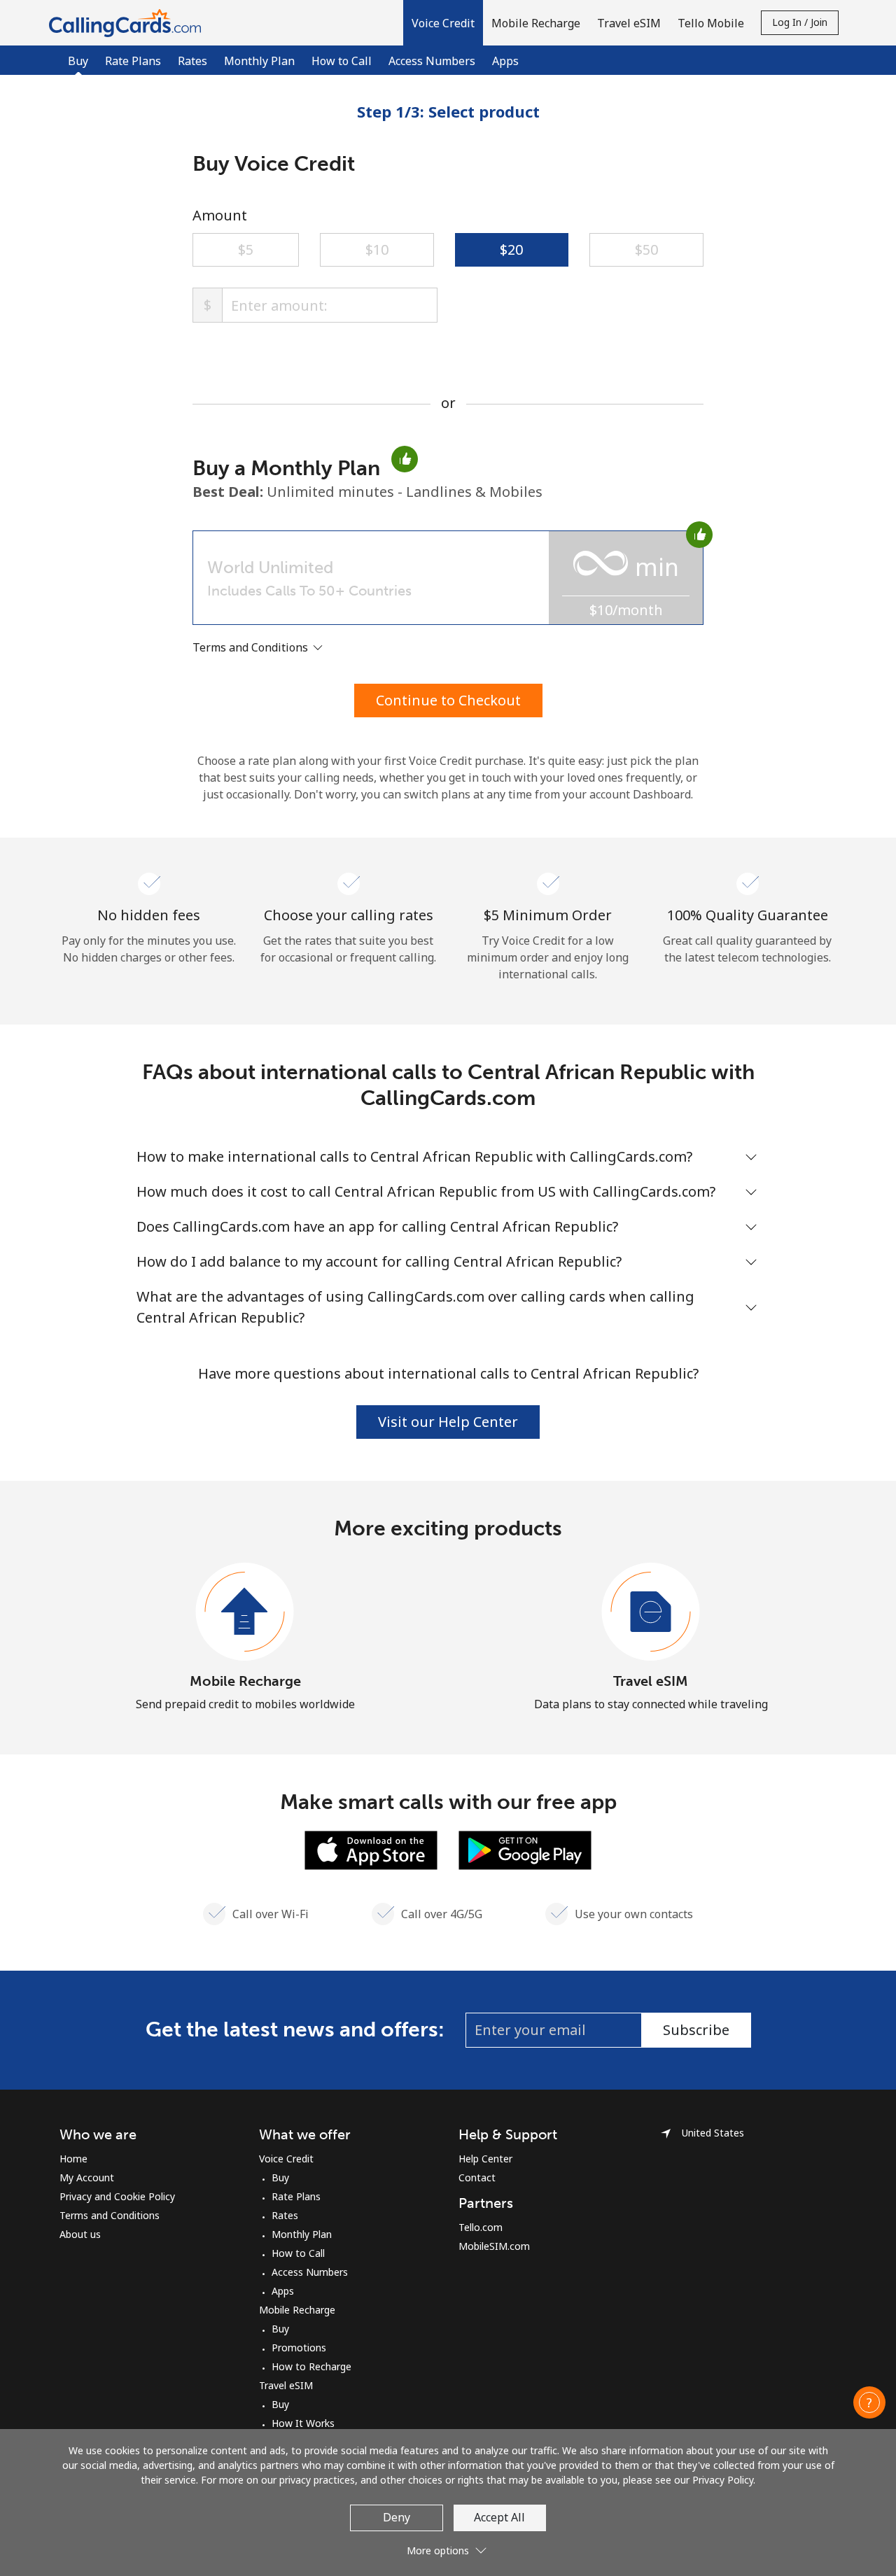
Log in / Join (800, 22)
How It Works (303, 2423)
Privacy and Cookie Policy (117, 2196)
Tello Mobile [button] (711, 23)
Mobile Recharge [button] (536, 23)
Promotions (299, 2348)
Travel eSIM (651, 1681)
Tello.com (481, 2227)
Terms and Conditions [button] (252, 647)
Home (73, 2159)
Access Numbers (432, 61)
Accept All (499, 2517)
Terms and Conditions (110, 2215)
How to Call (342, 61)
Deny (397, 2517)
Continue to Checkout (448, 700)
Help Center (485, 2159)
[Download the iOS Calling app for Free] (371, 1849)
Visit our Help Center (448, 1422)
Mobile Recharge (245, 1681)
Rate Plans (133, 61)
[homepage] (128, 23)
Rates (192, 61)
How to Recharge (311, 2366)
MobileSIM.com (494, 2246)
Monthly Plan (259, 61)
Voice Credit (286, 2159)
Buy (280, 2177)
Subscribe (696, 2030)
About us (80, 2234)
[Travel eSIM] (651, 1612)
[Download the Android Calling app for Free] (525, 1849)
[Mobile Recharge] (245, 1612)
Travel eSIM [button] (629, 23)
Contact (477, 2177)
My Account (87, 2177)
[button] (443, 23)
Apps (505, 61)
